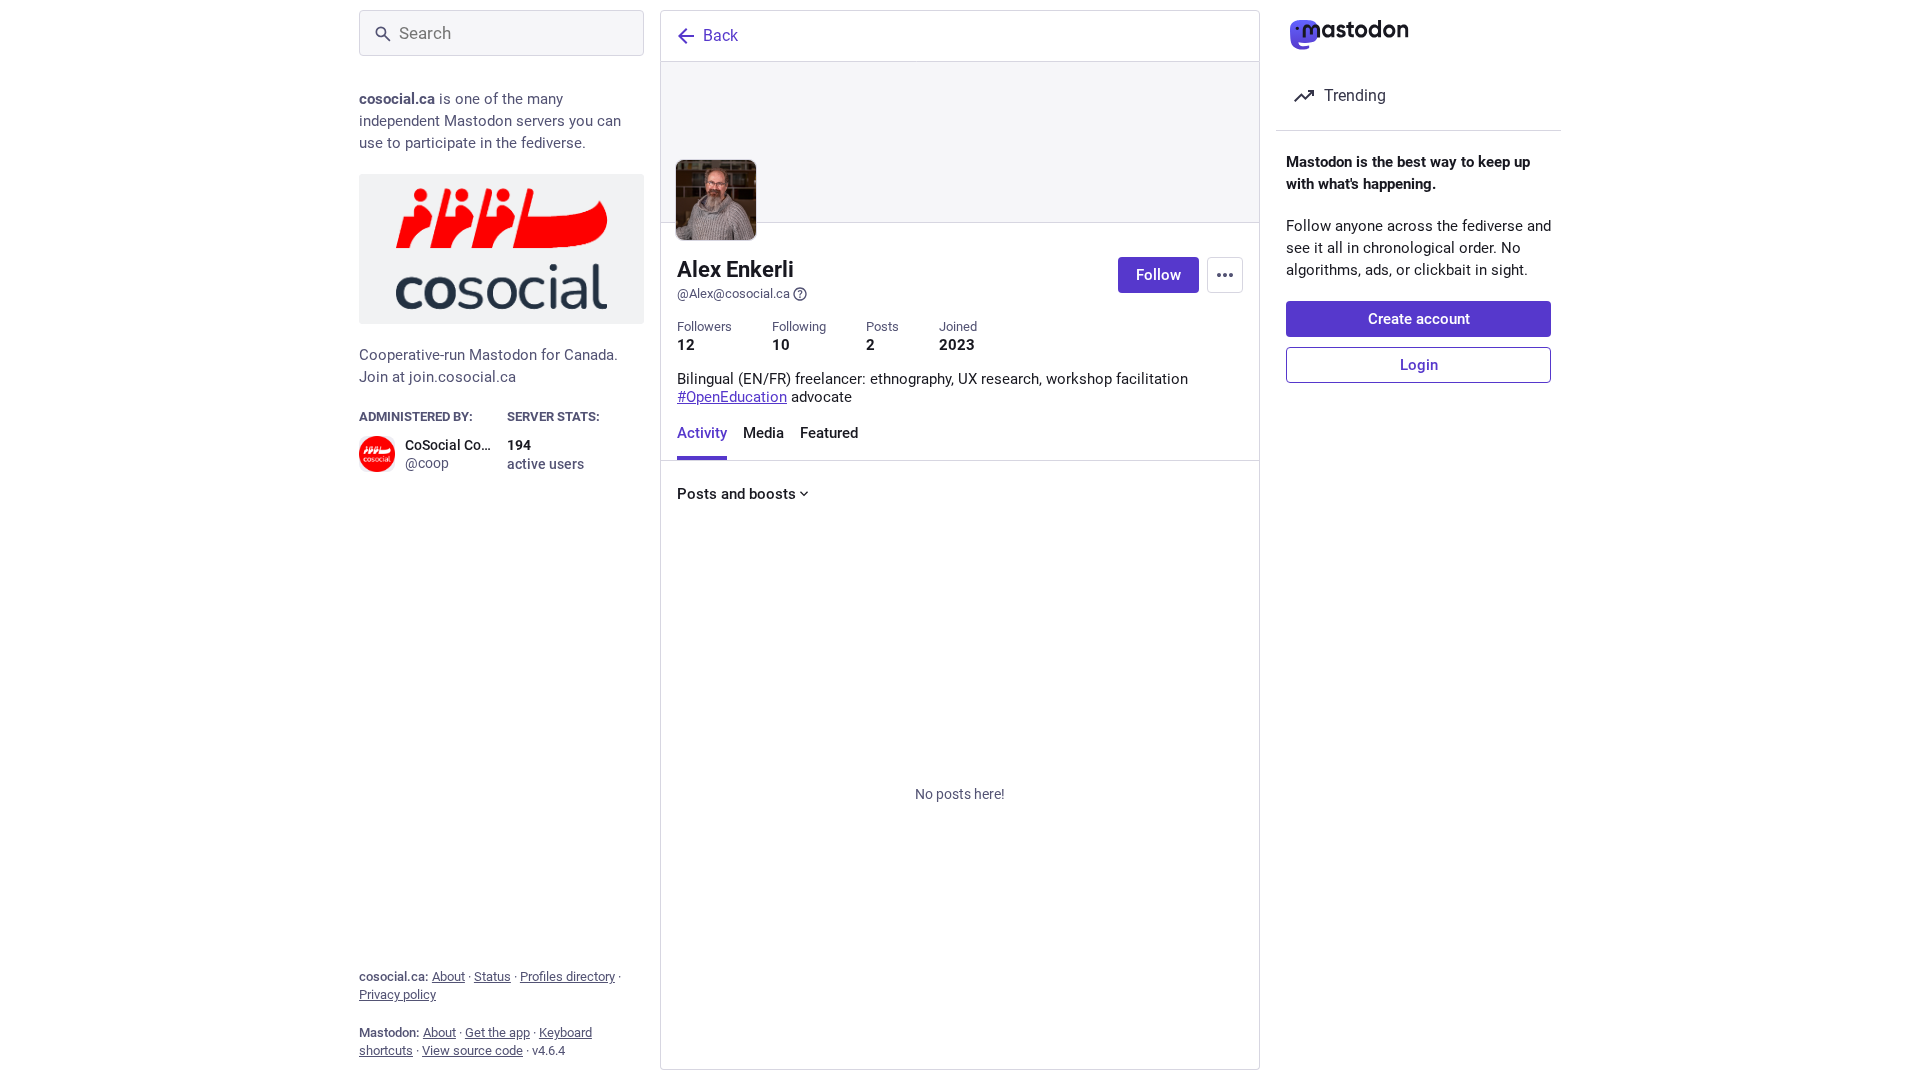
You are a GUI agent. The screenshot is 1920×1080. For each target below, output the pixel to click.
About (448, 976)
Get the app (497, 1032)
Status (492, 976)
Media (763, 433)
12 (686, 345)
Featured (829, 433)
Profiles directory (567, 976)
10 (781, 345)
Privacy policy (397, 994)
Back (720, 35)
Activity (702, 433)
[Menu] (1225, 275)
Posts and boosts (736, 494)
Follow (1158, 275)
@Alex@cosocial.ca (733, 293)
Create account (1419, 319)
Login (1419, 365)
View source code (472, 1050)
